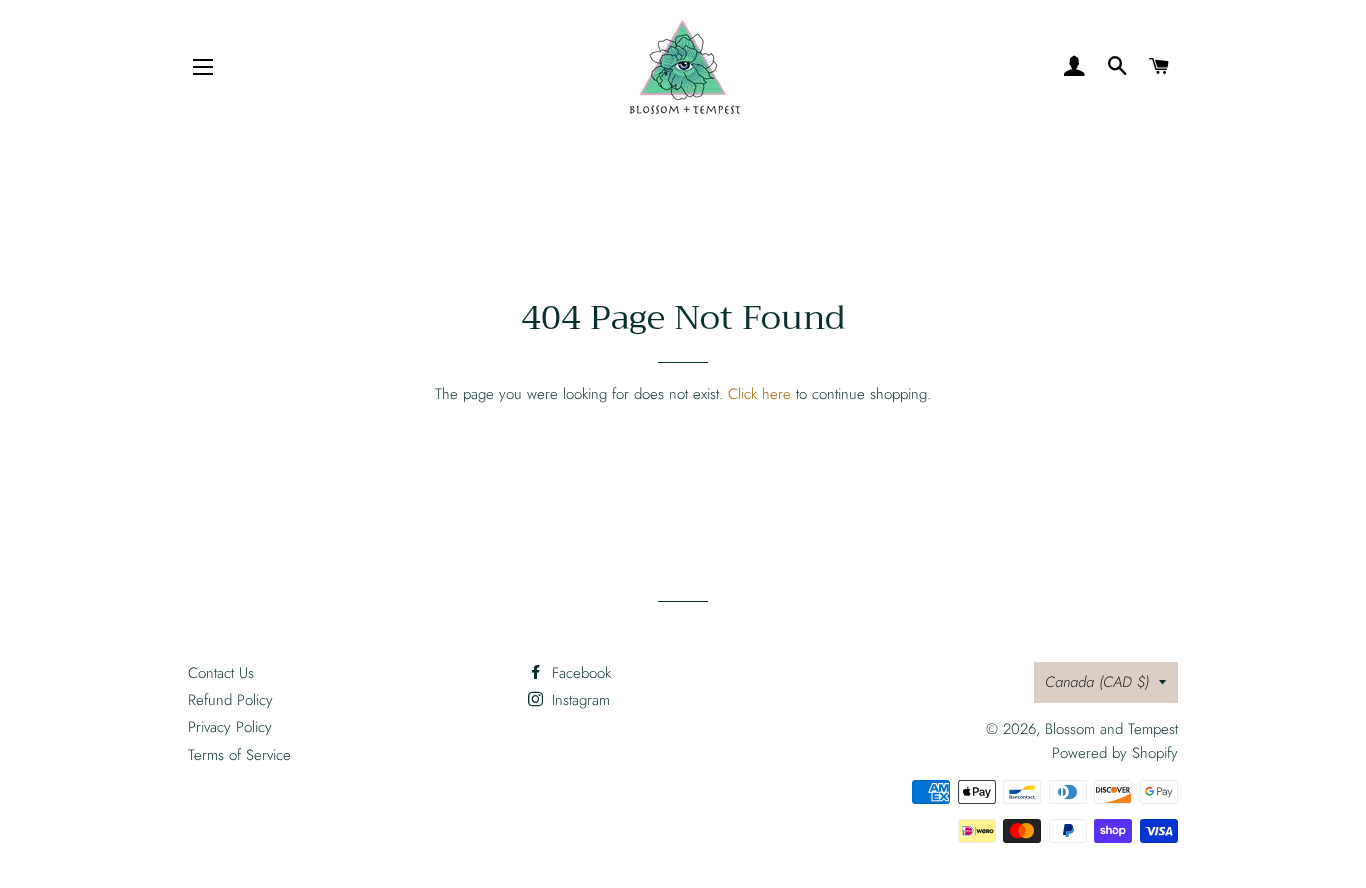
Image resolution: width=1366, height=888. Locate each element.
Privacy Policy (230, 727)
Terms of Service (239, 755)
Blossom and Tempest (1111, 729)
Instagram (578, 700)
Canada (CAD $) (1097, 682)
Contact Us (221, 673)
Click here (759, 394)
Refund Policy (230, 700)
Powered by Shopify (1115, 753)
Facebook (579, 673)
